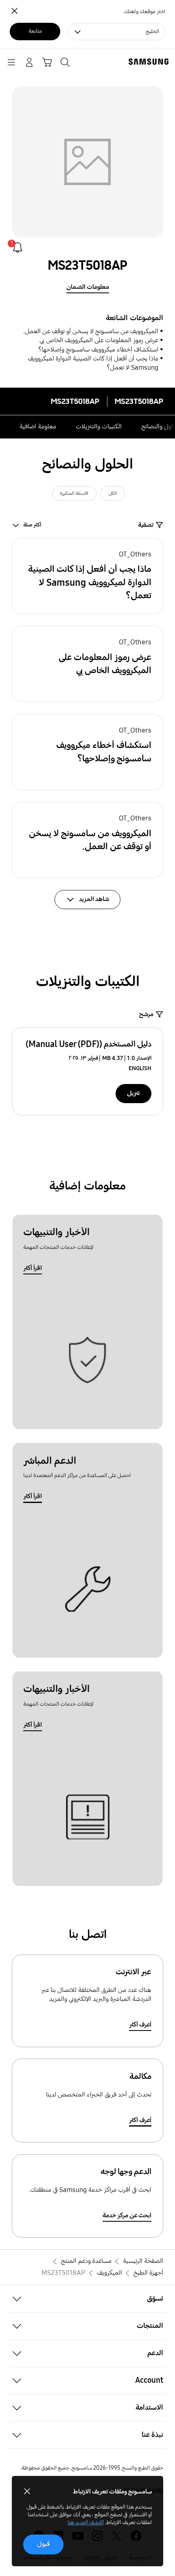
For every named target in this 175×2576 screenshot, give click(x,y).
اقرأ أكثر (33, 1268)
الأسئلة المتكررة (74, 493)
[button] (88, 576)
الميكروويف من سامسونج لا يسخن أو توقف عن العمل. (91, 331)
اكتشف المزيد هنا (86, 2523)
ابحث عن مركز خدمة (127, 2215)
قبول (44, 2544)
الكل (113, 493)
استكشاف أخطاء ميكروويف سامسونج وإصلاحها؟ (98, 350)
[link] (18, 248)
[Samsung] (150, 62)
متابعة (35, 31)
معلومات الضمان (88, 287)
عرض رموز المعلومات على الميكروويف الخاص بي (99, 340)
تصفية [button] (146, 525)
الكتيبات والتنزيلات (99, 426)
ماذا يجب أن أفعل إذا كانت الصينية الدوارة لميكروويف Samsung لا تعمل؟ (93, 363)
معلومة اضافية (38, 426)
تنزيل (133, 1093)
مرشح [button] (146, 1014)
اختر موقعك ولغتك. (144, 12)
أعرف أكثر (140, 2025)
